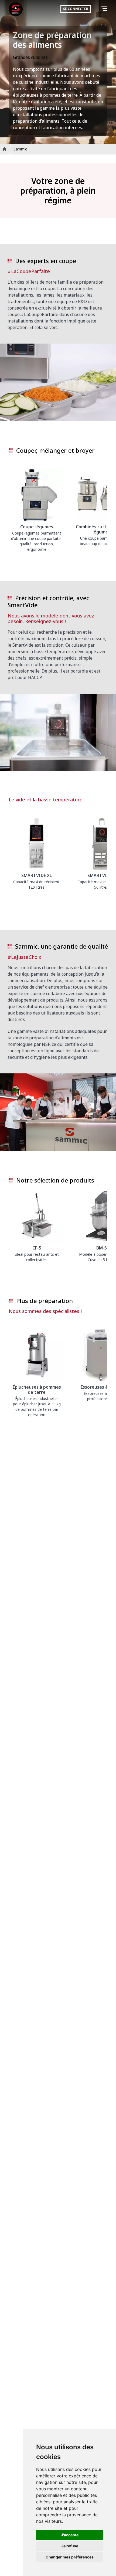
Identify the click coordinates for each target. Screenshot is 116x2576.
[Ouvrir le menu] (105, 9)
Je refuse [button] (70, 2546)
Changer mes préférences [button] (70, 2557)
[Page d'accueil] (16, 9)
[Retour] (97, 9)
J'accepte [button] (70, 2535)
